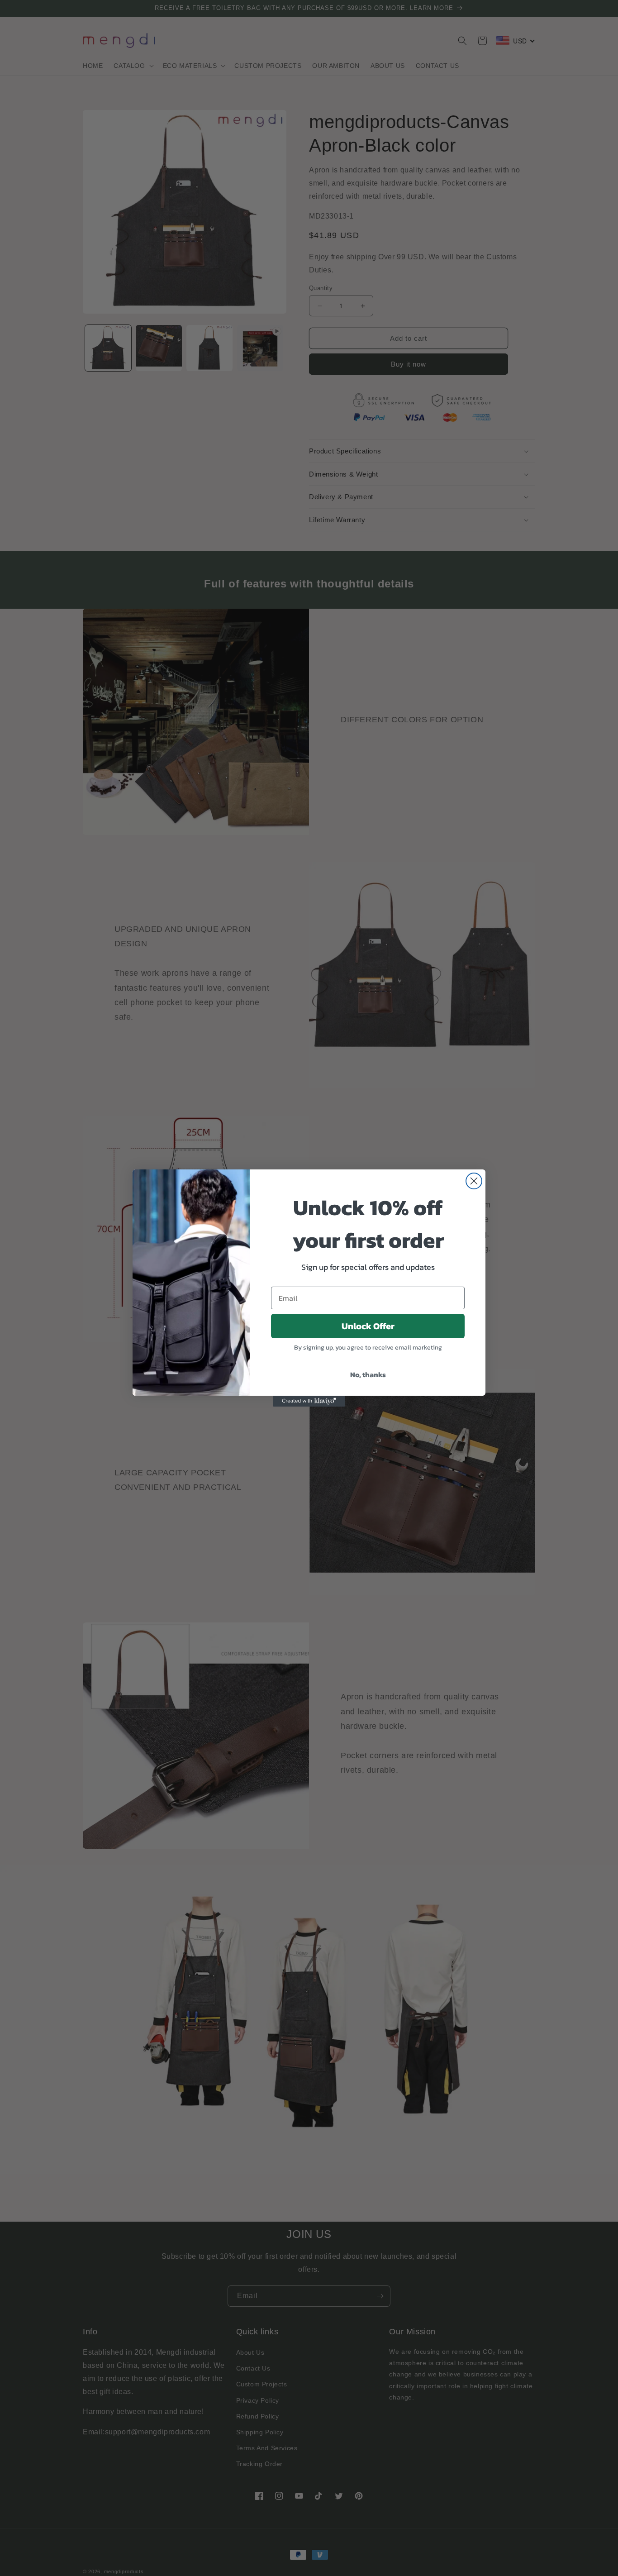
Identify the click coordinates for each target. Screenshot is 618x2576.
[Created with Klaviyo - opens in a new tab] (309, 1401)
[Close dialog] (474, 1181)
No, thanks (368, 1374)
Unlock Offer (368, 1326)
